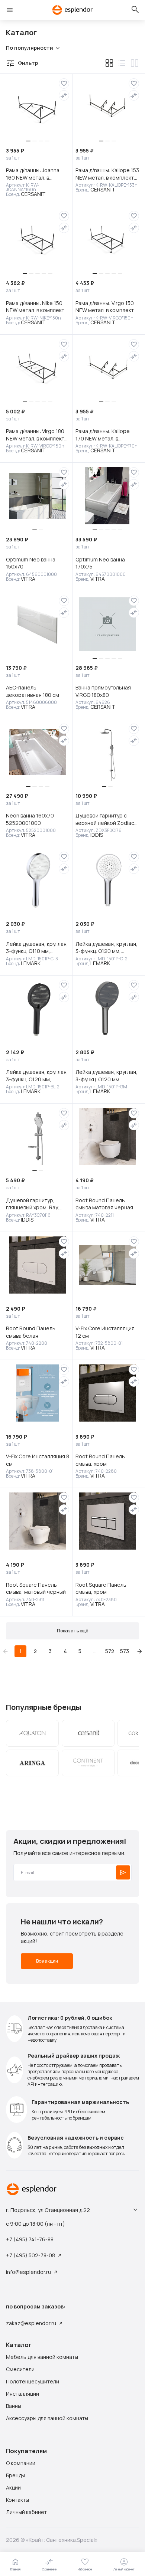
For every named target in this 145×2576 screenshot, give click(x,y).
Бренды (15, 2475)
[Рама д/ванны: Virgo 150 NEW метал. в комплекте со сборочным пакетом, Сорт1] (107, 239)
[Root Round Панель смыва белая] (38, 1265)
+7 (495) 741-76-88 (30, 2239)
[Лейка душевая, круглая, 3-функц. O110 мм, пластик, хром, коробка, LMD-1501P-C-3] (38, 880)
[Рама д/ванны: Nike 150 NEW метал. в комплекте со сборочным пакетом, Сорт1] (38, 239)
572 (110, 1651)
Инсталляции (22, 2394)
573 (125, 1651)
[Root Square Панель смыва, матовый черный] (38, 1521)
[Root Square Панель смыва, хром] (107, 1521)
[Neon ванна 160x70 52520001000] (38, 752)
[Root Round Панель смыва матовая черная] (107, 1137)
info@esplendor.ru (28, 2272)
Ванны (14, 2406)
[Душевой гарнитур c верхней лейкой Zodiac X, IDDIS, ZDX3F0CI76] (107, 752)
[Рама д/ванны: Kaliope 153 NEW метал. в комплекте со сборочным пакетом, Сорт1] (107, 107)
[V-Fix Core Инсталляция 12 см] (107, 1265)
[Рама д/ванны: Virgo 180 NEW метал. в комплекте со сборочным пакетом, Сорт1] (38, 368)
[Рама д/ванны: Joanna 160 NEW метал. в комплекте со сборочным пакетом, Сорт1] (38, 107)
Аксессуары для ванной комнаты (47, 2418)
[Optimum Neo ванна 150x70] (38, 496)
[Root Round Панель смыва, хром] (107, 1393)
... (95, 1651)
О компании (21, 2463)
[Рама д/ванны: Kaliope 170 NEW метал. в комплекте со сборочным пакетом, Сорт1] (107, 368)
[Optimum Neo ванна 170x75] (107, 496)
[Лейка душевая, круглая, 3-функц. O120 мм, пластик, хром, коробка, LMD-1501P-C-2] (107, 880)
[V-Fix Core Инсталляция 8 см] (38, 1393)
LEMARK (31, 963)
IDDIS (97, 835)
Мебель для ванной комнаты (42, 2357)
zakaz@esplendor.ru (31, 2323)
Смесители (20, 2369)
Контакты (17, 2500)
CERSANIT (33, 194)
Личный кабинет (26, 2512)
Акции (13, 2488)
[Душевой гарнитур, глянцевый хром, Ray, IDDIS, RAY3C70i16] (38, 1137)
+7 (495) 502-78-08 (30, 2255)
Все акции (47, 1961)
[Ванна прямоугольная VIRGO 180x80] (107, 624)
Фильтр (28, 63)
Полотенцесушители (33, 2382)
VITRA (28, 579)
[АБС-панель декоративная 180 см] (38, 624)
